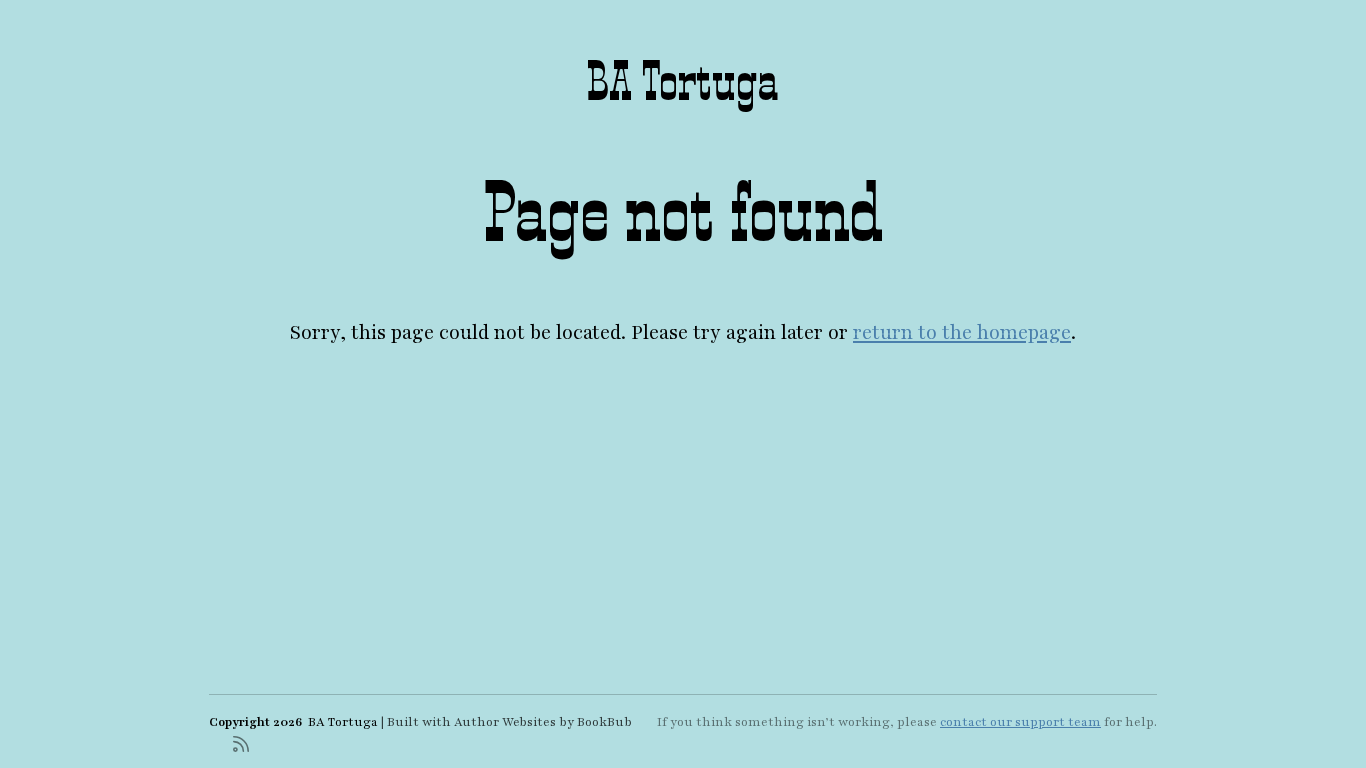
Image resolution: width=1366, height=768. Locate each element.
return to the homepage (962, 333)
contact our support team (1020, 722)
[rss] (241, 742)
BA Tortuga (683, 81)
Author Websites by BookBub (543, 722)
